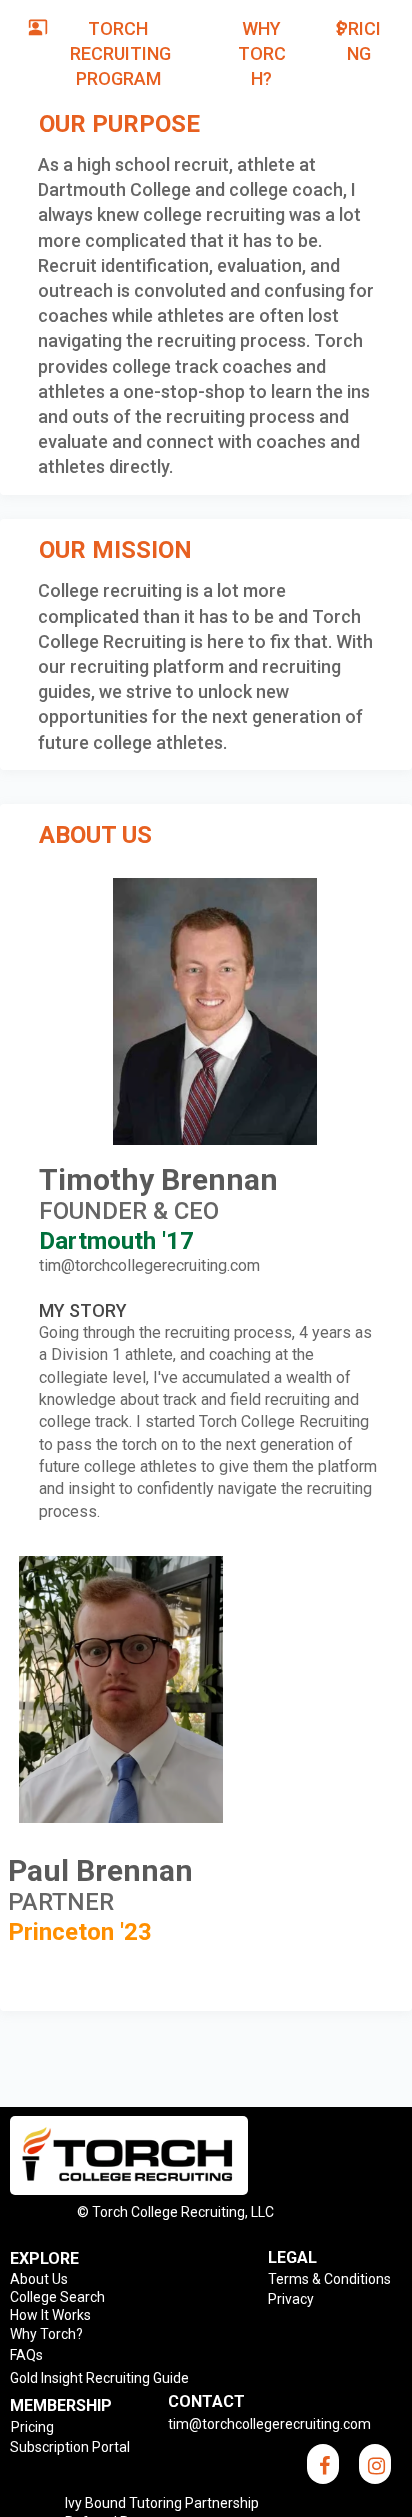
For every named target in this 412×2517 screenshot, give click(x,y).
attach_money (341, 28)
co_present (38, 27)
